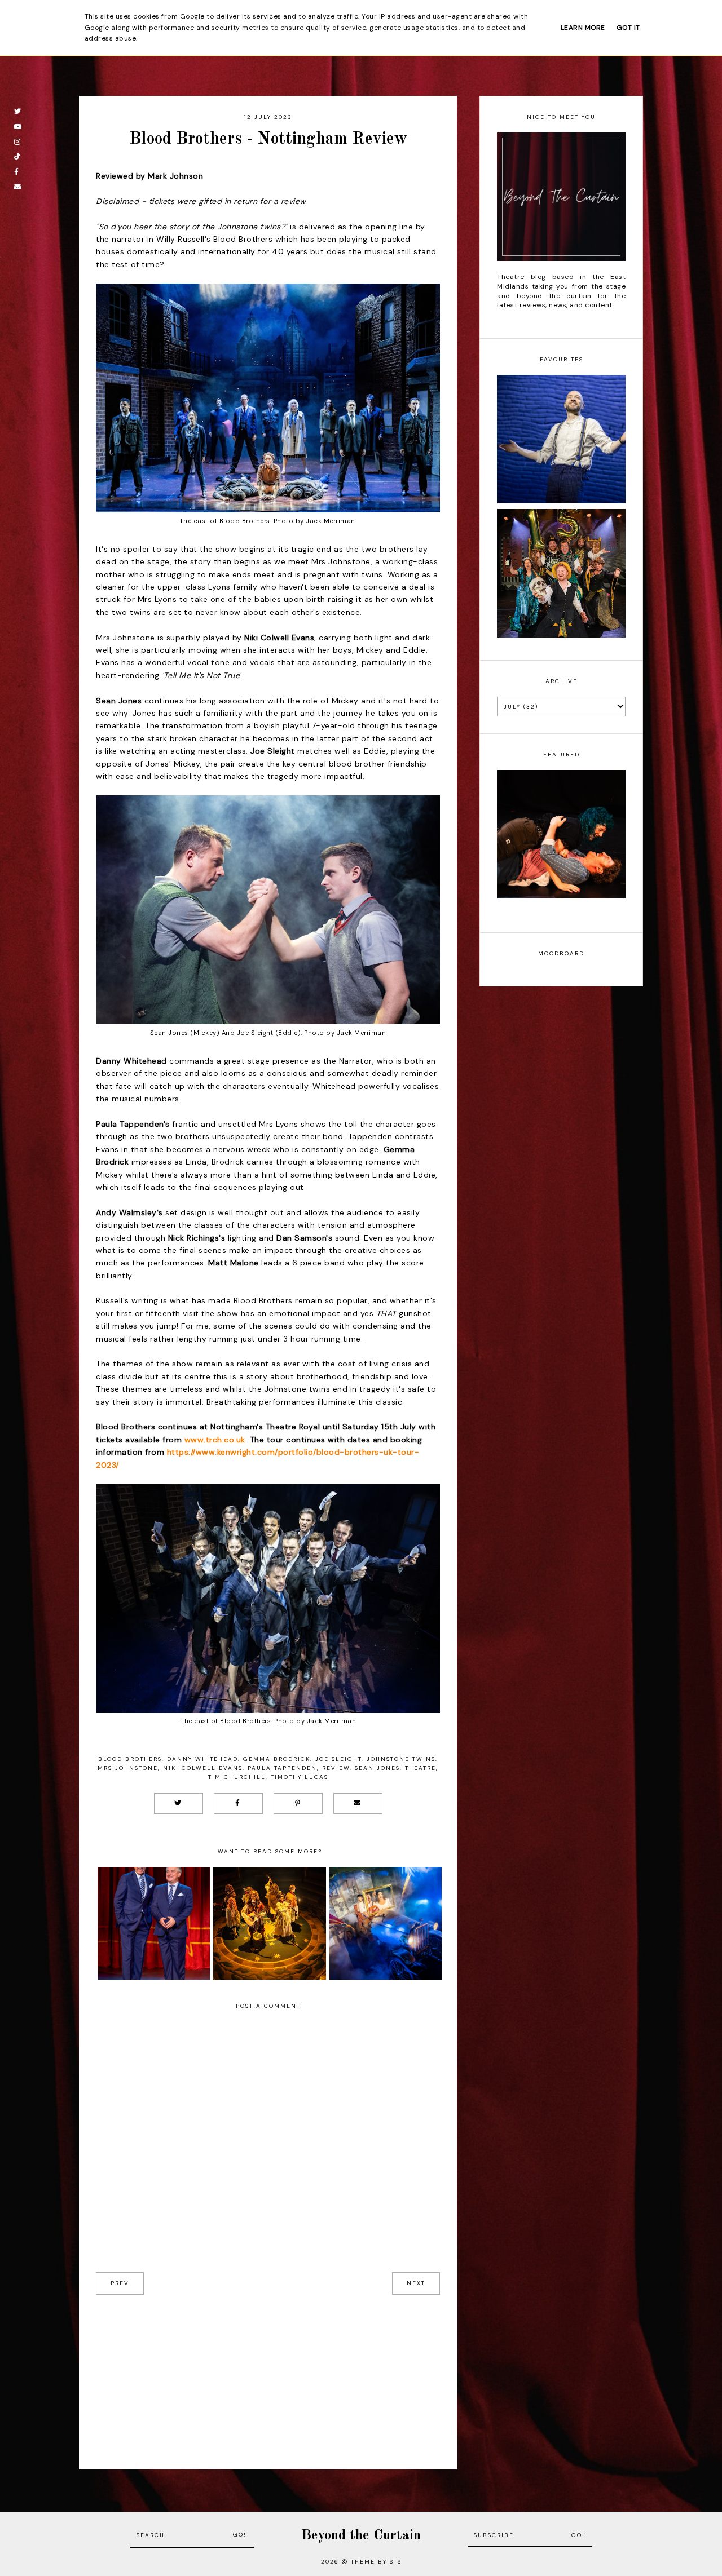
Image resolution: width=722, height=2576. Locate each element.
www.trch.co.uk (215, 1440)
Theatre (421, 1768)
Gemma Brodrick (277, 1759)
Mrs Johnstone (128, 1768)
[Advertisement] (268, 2374)
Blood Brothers (130, 1759)
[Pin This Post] (298, 1803)
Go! (240, 2535)
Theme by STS (376, 2562)
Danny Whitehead (202, 1759)
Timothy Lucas (300, 1777)
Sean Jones (377, 1768)
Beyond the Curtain (361, 2536)
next (416, 2283)
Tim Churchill (237, 1777)
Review (336, 1768)
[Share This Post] (238, 1803)
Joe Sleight (338, 1759)
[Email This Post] (358, 1803)
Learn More (583, 28)
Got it (628, 28)
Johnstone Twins (401, 1759)
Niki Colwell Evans (203, 1768)
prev (120, 2283)
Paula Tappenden (282, 1768)
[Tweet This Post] (179, 1803)
